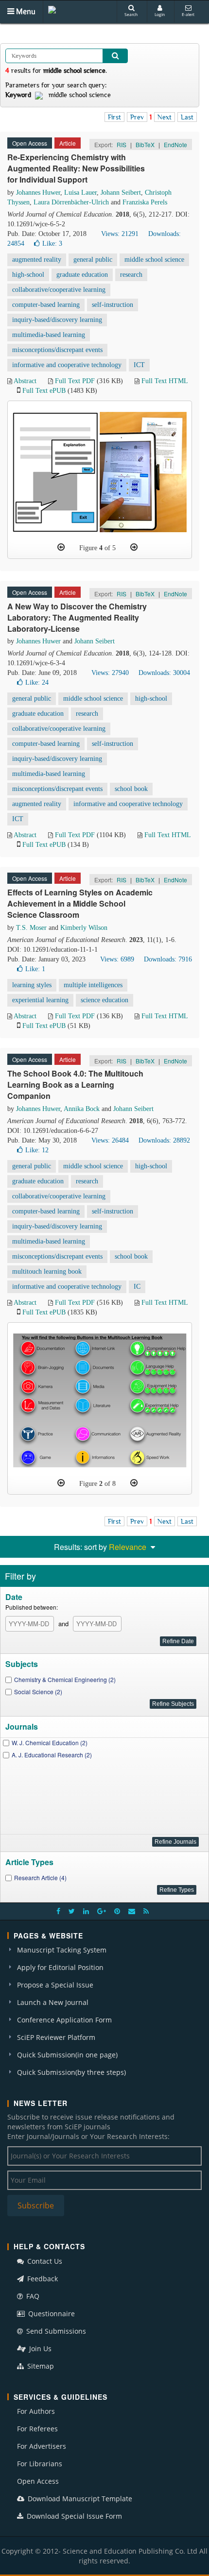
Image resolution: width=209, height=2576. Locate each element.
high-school (28, 275)
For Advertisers (42, 2446)
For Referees (37, 2429)
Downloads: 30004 (164, 673)
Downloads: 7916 (168, 959)
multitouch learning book (47, 1271)
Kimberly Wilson (84, 928)
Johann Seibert (121, 193)
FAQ (32, 2296)
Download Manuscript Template (79, 2499)
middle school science (154, 260)
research (131, 275)
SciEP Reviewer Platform (56, 2037)
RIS (122, 144)
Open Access (38, 2481)
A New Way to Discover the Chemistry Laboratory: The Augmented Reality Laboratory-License (77, 617)
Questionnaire (51, 2314)
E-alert (188, 14)
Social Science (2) (38, 1692)
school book (131, 789)
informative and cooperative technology (67, 365)
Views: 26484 (110, 1140)
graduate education (82, 275)
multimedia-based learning (49, 335)
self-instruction (113, 305)
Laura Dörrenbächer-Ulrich (71, 202)
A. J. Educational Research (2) (52, 1755)
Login (160, 14)
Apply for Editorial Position (60, 1967)
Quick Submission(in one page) (67, 2055)
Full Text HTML (165, 381)
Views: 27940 (110, 673)
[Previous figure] (61, 547)
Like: (52, 244)
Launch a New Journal (53, 2002)
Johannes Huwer (38, 193)
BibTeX (145, 144)
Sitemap (40, 2366)
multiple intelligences (93, 985)
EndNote (175, 144)
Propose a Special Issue (55, 1985)
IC (137, 1287)
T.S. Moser (31, 928)
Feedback (42, 2279)
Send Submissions (55, 2331)
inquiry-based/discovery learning (57, 320)
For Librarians (40, 2464)
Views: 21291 (120, 234)
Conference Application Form (64, 2020)
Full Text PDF (75, 381)
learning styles (32, 985)
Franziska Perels (145, 202)
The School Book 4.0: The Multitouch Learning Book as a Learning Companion (75, 1085)
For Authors (36, 2411)
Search (131, 14)
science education (104, 1000)
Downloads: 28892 (164, 1140)
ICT (139, 365)
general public (93, 260)
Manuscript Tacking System (62, 1950)
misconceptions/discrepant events (57, 350)
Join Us (39, 2349)
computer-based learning (46, 305)
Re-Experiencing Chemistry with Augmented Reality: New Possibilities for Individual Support (76, 168)
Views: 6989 (117, 959)
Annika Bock (82, 1109)
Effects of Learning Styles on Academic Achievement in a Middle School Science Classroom (80, 903)
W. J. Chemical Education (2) (50, 1743)
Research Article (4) (40, 1877)
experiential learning (40, 1000)
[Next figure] (134, 547)
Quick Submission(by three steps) (71, 2072)
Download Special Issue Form (73, 2516)
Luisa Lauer (80, 193)
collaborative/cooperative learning (59, 290)
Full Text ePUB (44, 391)
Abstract (25, 381)
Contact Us (44, 2261)
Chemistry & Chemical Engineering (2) (65, 1679)
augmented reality (37, 260)
